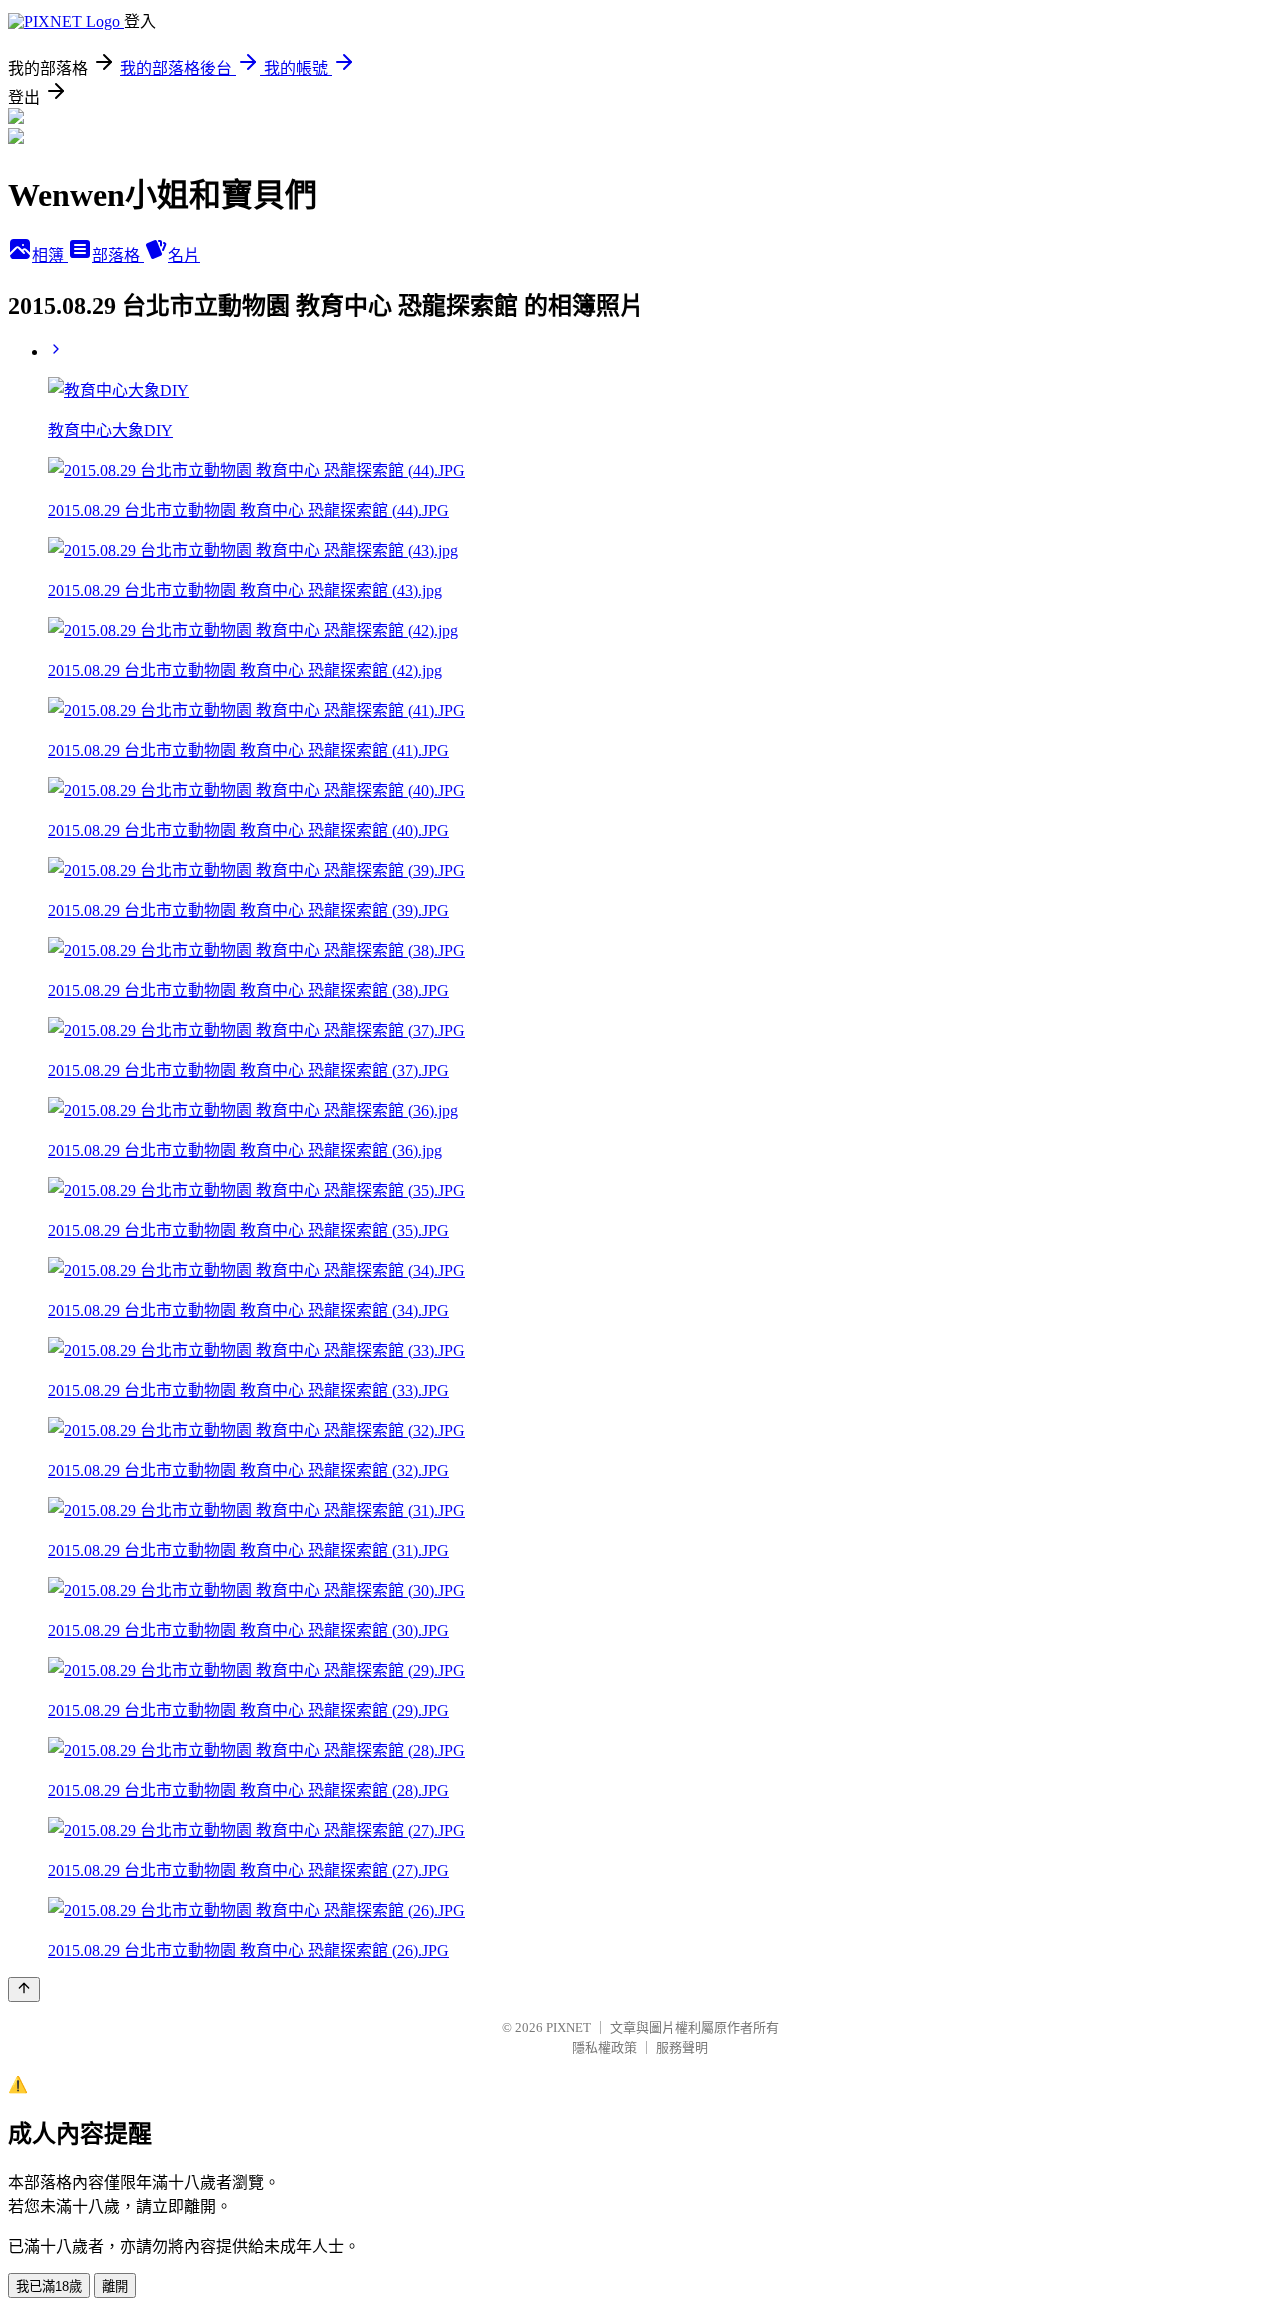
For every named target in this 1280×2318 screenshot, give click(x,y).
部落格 (118, 255)
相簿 (50, 255)
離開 (115, 2286)
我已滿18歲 (49, 2286)
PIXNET (568, 2027)
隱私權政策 (604, 2047)
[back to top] (24, 1989)
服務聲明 (682, 2047)
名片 (184, 255)
